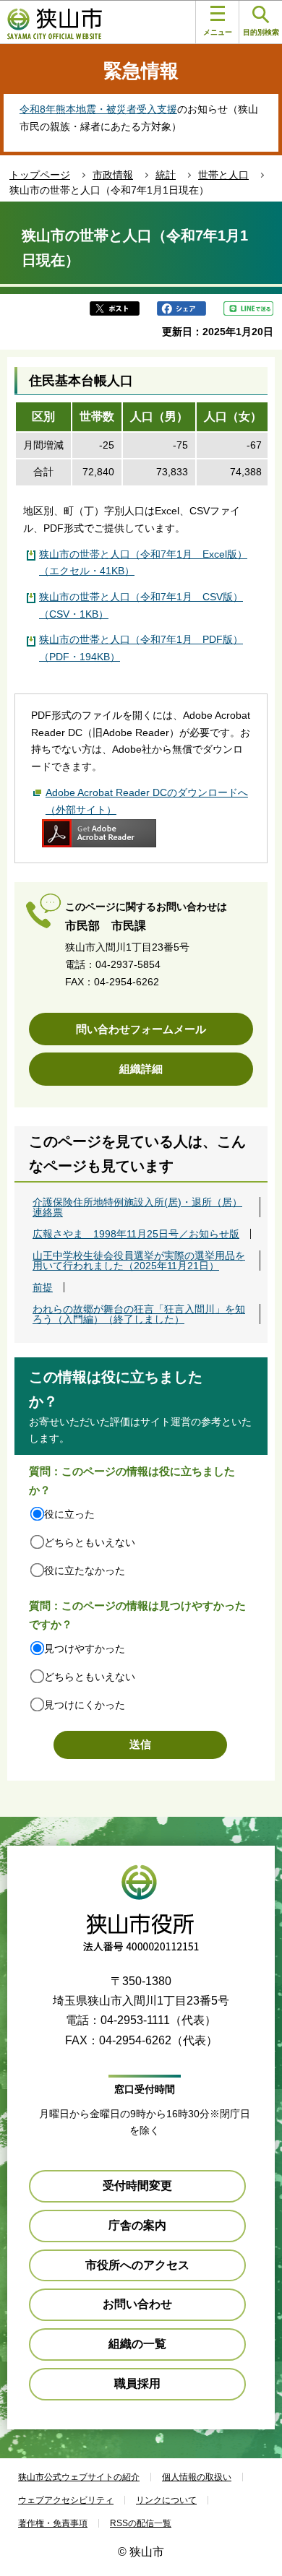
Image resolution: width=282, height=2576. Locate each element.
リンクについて (166, 2500)
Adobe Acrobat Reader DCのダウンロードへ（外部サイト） (147, 801)
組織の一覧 (137, 2344)
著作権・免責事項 (53, 2523)
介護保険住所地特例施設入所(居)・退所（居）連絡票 (137, 1207)
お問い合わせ (137, 2304)
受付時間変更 (137, 2186)
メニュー (218, 32)
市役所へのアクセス (137, 2265)
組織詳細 (141, 1069)
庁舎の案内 (137, 2225)
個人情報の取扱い (197, 2477)
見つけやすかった (85, 1648)
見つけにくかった (85, 1705)
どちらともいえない (90, 1542)
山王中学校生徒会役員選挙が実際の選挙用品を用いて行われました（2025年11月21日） (139, 1261)
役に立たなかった (85, 1570)
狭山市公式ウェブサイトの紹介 (79, 2477)
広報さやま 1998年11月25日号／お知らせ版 (136, 1234)
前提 (43, 1287)
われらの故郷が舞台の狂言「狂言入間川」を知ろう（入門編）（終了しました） (139, 1314)
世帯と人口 (223, 175)
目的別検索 (261, 32)
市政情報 (113, 175)
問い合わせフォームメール (141, 1029)
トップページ (40, 175)
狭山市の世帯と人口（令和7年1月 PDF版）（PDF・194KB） (141, 648)
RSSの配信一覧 (141, 2523)
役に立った (69, 1514)
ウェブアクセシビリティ (66, 2500)
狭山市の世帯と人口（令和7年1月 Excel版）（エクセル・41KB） (143, 563)
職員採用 (137, 2383)
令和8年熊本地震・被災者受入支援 (98, 109)
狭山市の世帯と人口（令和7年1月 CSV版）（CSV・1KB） (141, 605)
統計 (166, 175)
